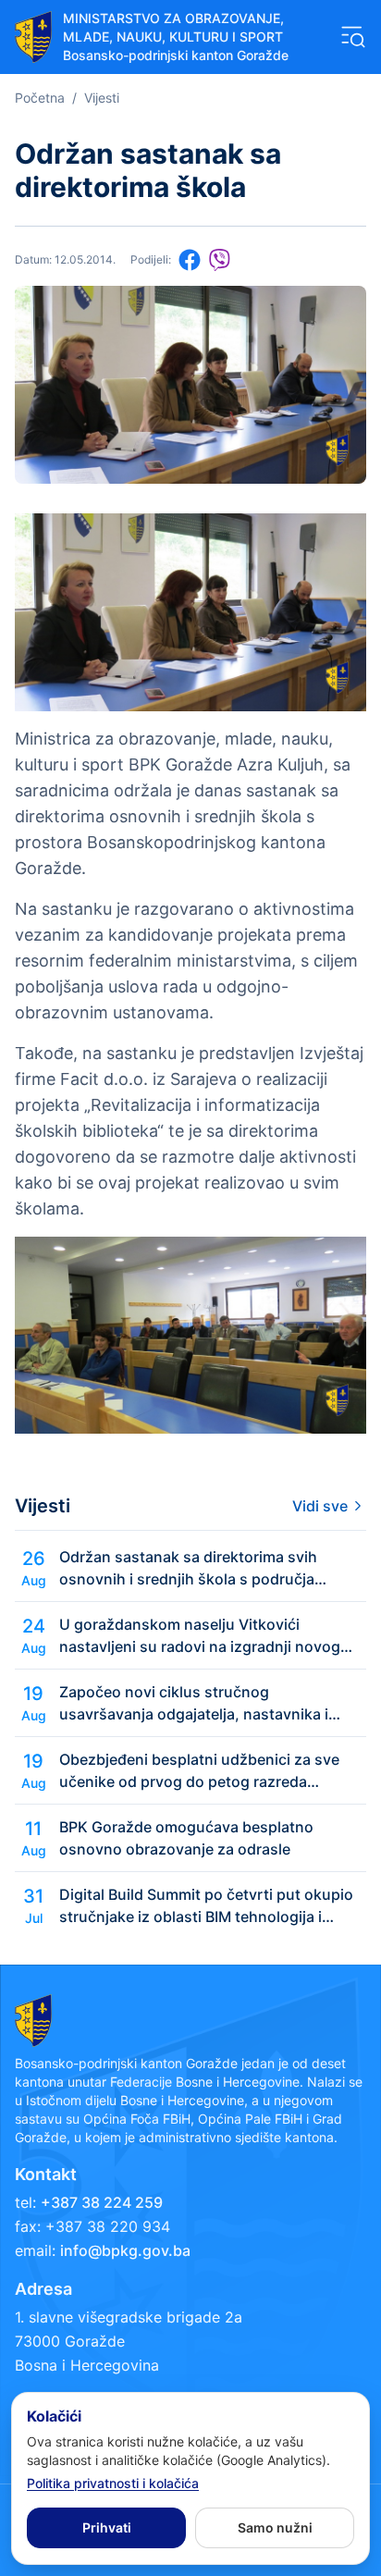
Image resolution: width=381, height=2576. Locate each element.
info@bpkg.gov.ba (125, 2250)
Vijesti (102, 98)
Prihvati (107, 2527)
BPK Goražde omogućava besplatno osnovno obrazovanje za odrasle (186, 1838)
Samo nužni (275, 2527)
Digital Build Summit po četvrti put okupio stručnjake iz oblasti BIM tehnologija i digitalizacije (206, 1906)
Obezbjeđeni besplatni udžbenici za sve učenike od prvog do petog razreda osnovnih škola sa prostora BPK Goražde (204, 1771)
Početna (40, 98)
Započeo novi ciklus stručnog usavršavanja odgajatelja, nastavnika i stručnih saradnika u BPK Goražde (194, 1704)
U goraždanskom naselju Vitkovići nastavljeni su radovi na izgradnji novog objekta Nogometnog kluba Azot (200, 1636)
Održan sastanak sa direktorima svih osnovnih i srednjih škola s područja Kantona (188, 1569)
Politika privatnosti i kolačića (113, 2483)
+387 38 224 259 (102, 2202)
